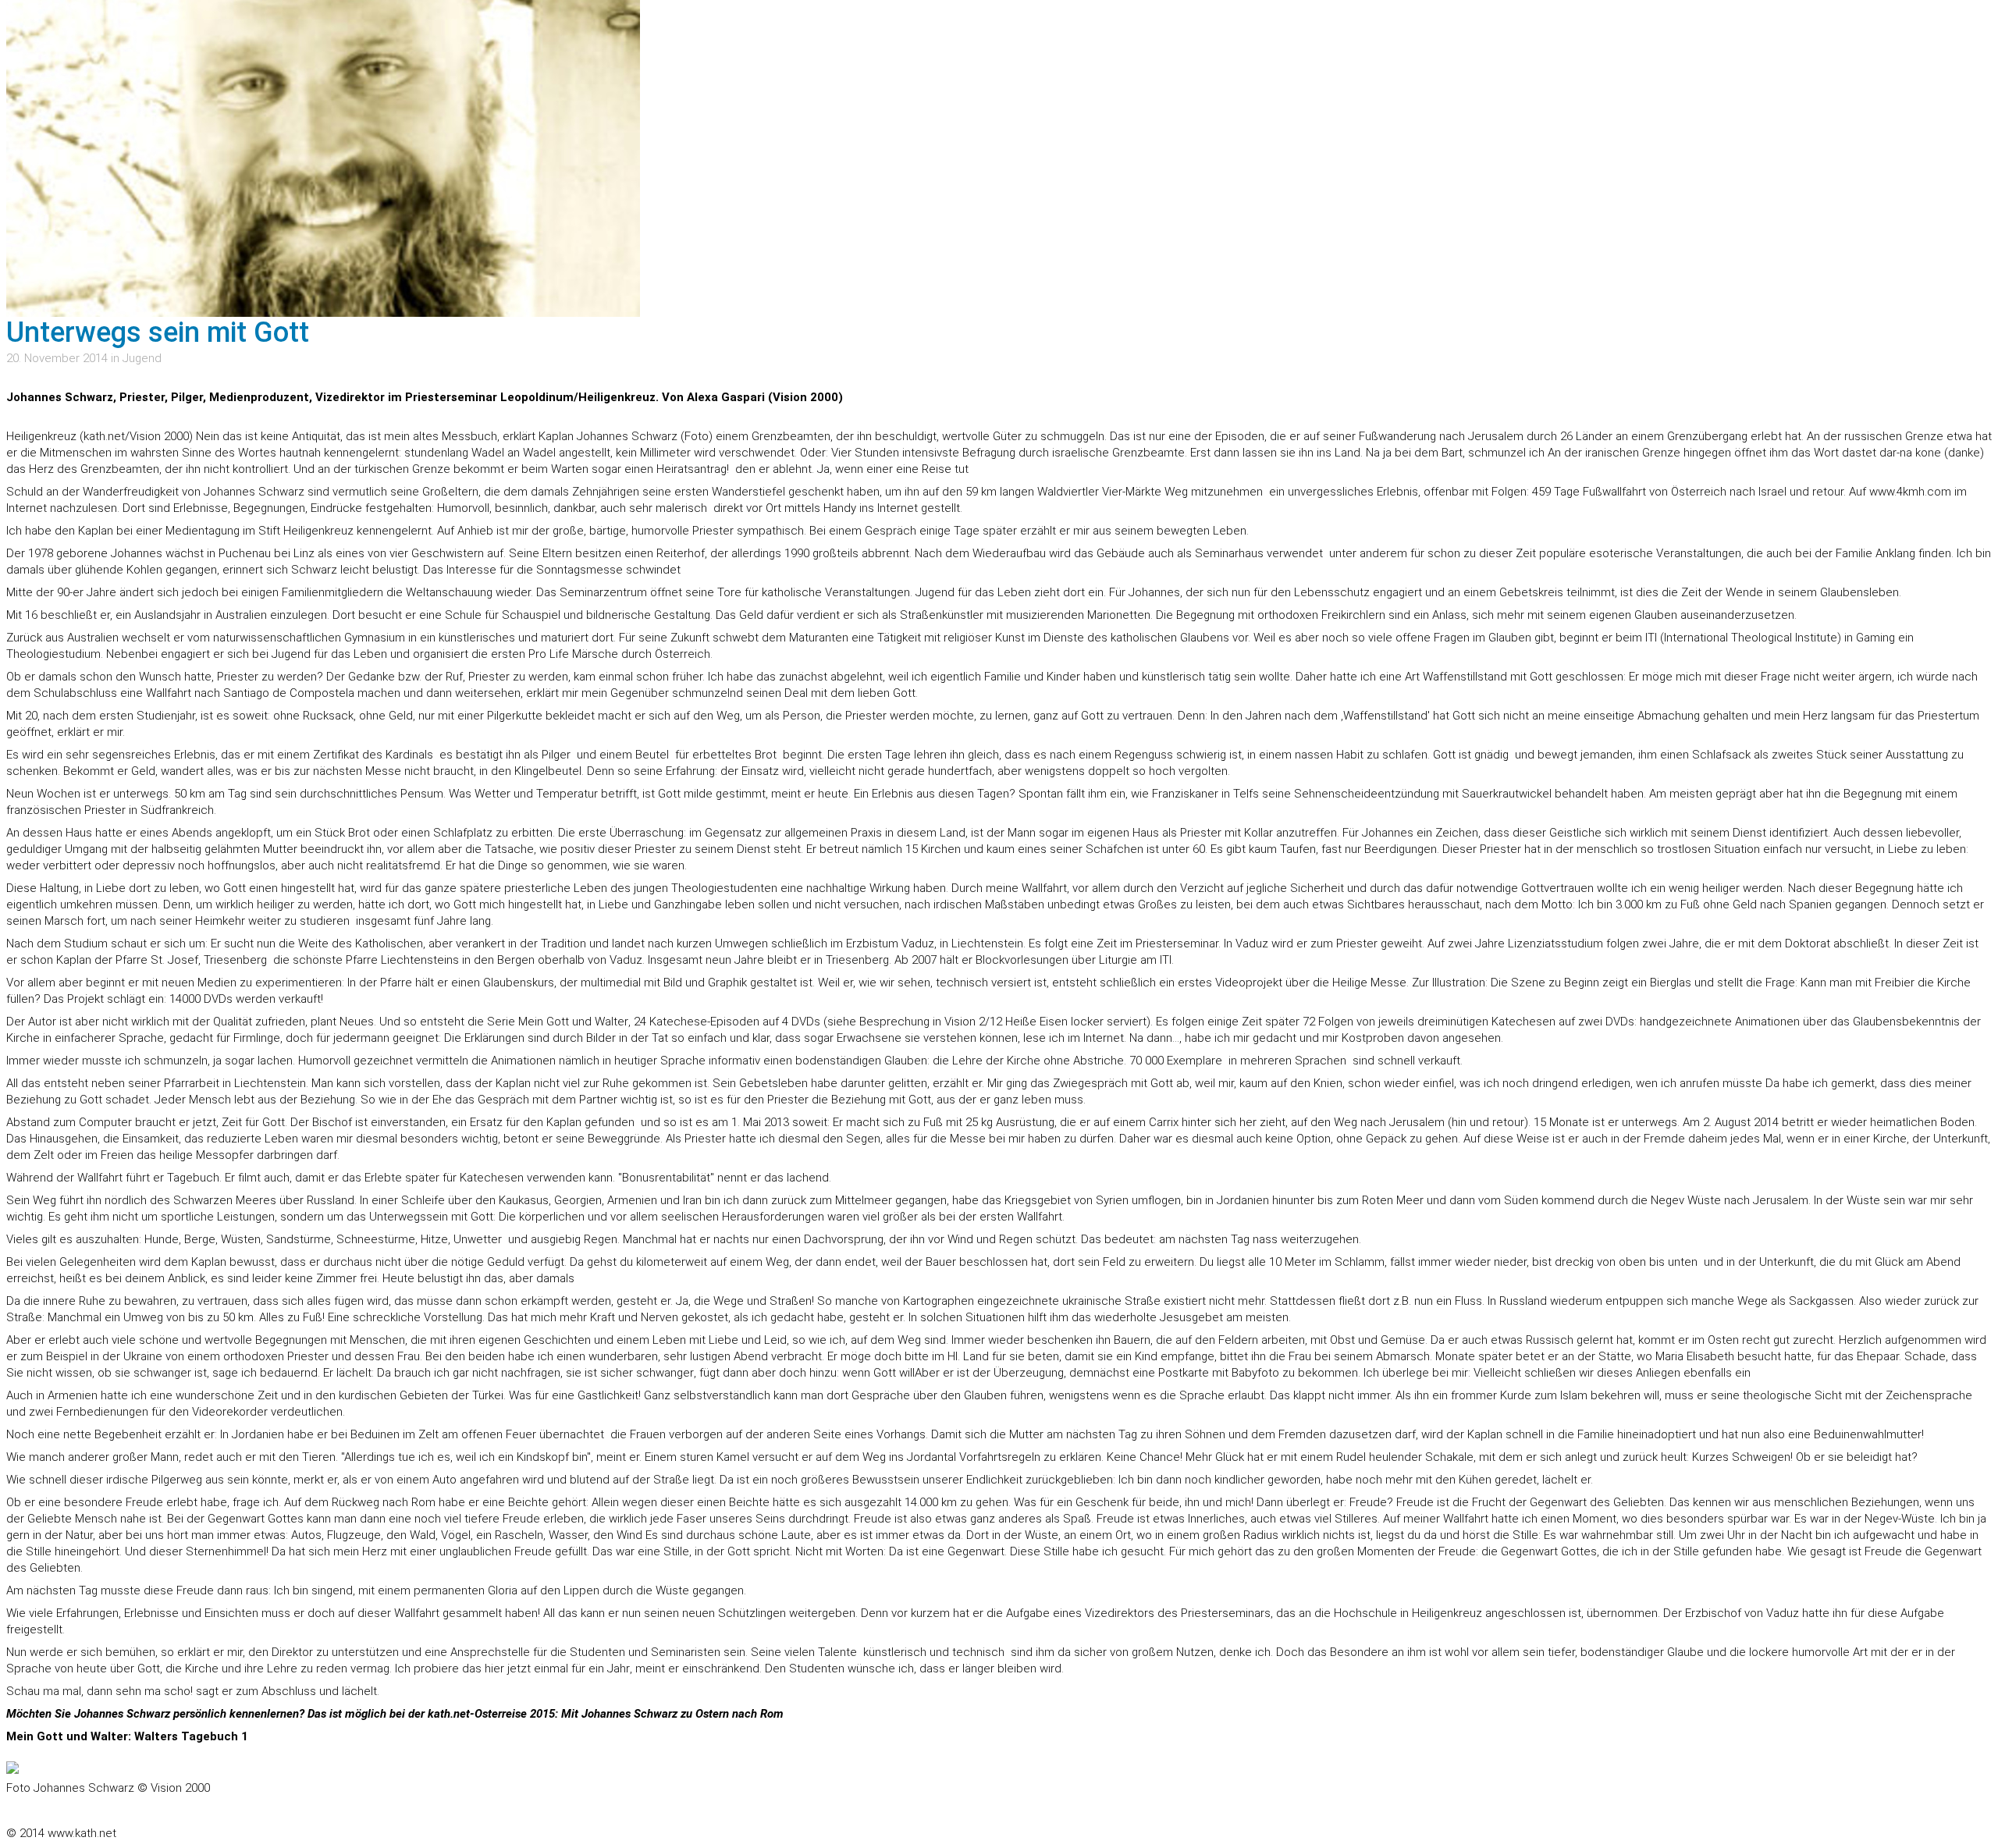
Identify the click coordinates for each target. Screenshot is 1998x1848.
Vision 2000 (159, 436)
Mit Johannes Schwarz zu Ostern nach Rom (672, 1714)
